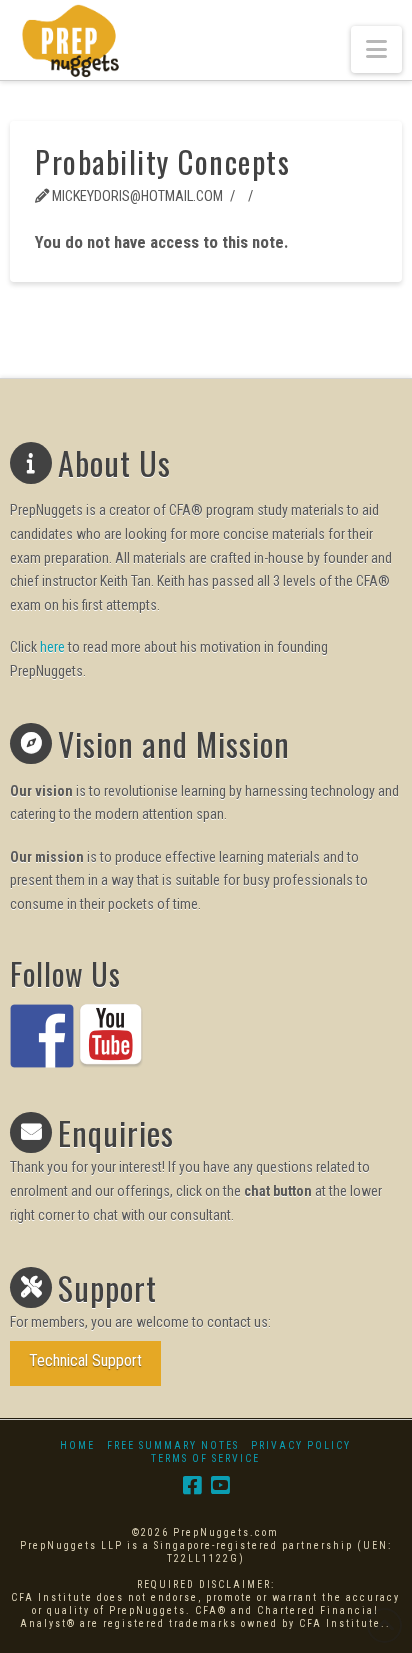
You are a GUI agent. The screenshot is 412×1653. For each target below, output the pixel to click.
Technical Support (85, 1360)
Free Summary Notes (173, 1445)
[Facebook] (192, 1485)
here (52, 647)
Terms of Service (205, 1458)
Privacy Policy (301, 1445)
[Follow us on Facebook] (42, 1036)
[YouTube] (220, 1485)
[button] (376, 49)
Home (77, 1445)
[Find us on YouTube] (111, 1036)
